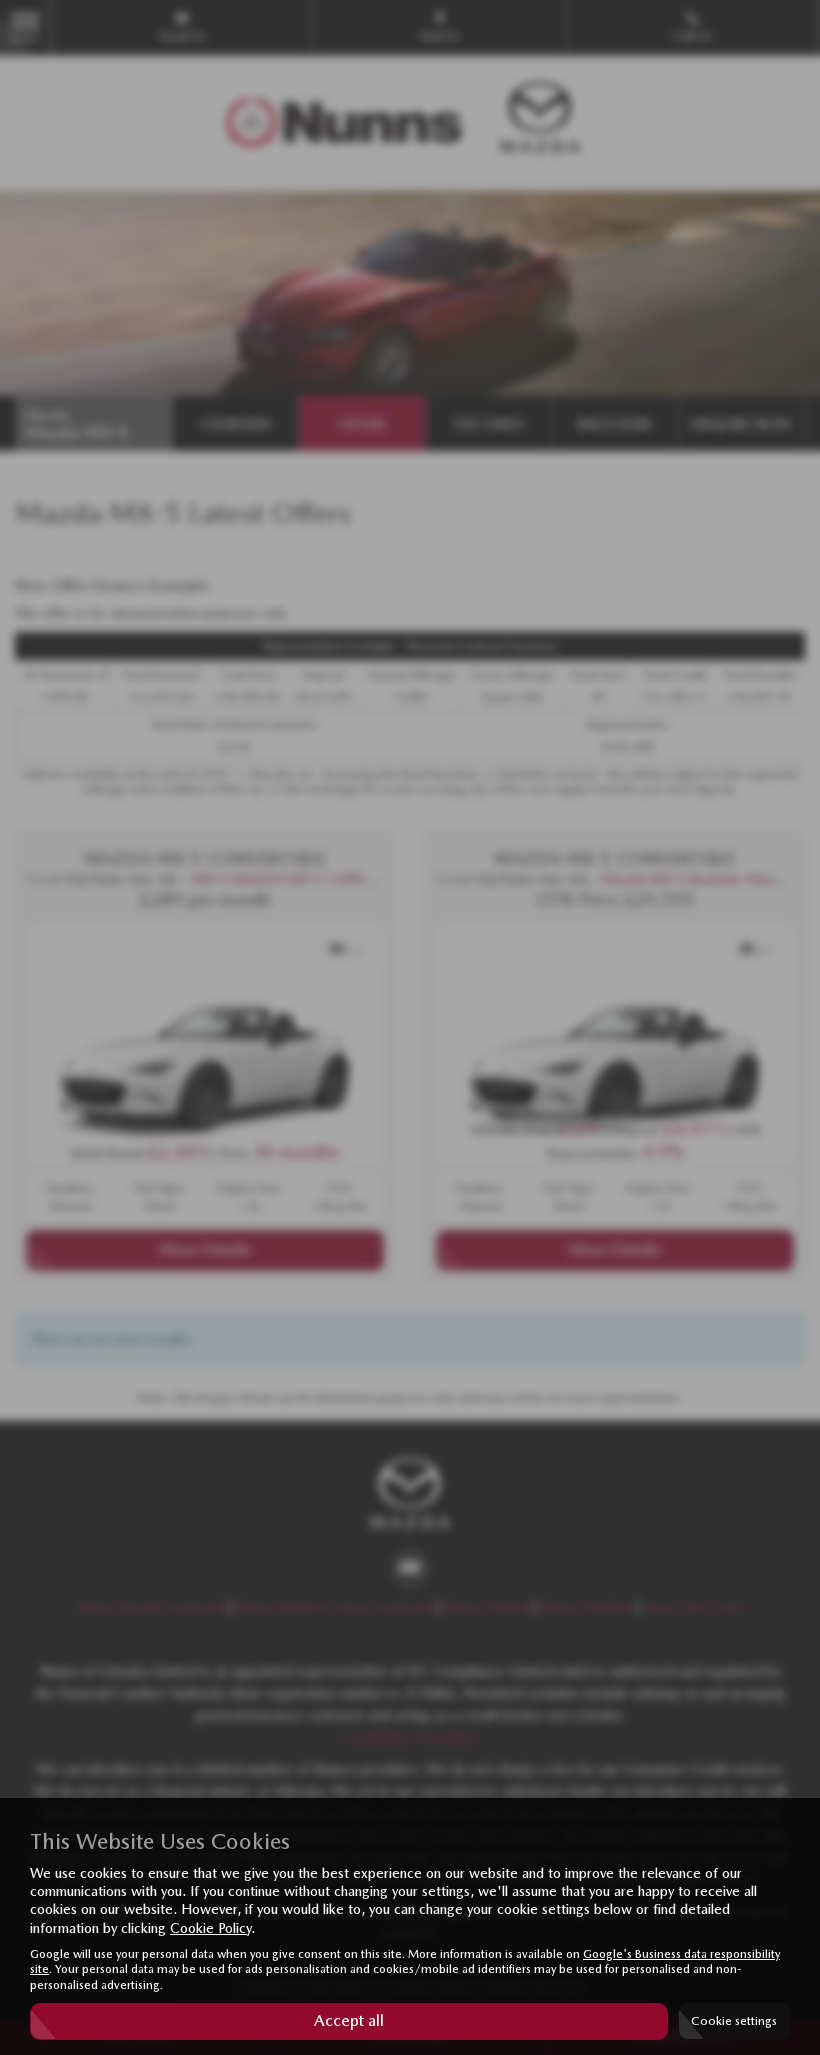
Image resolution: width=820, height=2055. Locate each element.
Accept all (349, 2020)
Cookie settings (734, 2021)
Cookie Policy (210, 1928)
